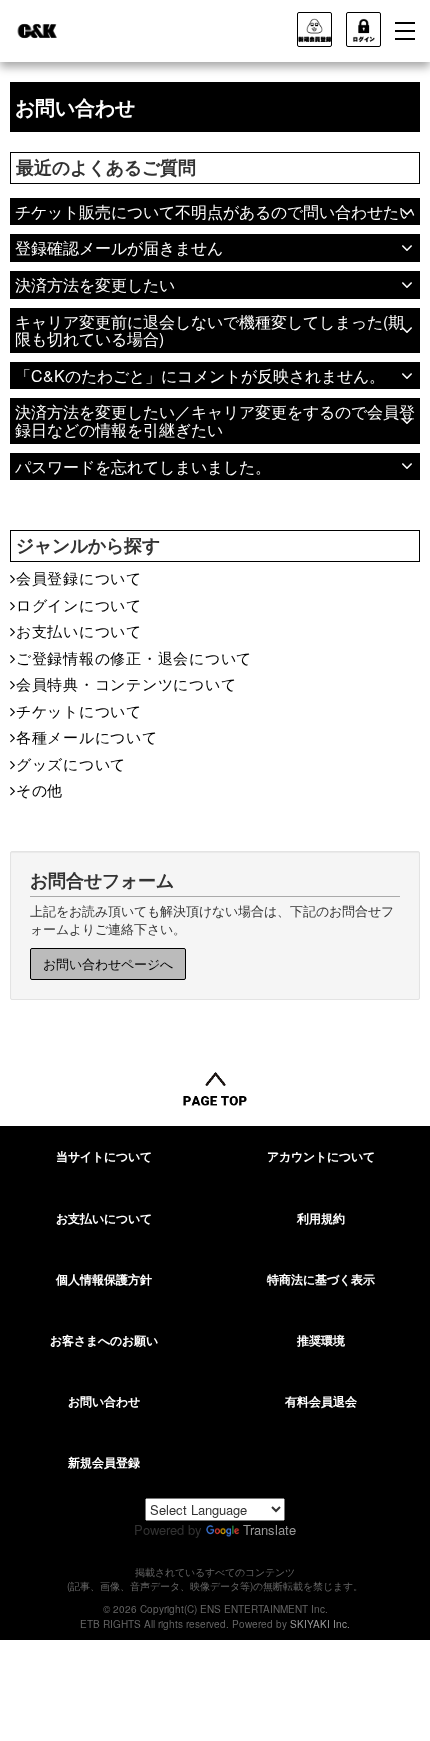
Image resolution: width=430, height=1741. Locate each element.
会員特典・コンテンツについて (126, 683)
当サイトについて (104, 1156)
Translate (269, 1529)
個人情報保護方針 (104, 1279)
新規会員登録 (104, 1462)
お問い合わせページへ (108, 963)
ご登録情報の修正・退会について (134, 657)
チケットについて (79, 710)
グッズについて (71, 763)
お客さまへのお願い (104, 1340)
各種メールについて (87, 736)
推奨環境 (321, 1340)
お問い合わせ (104, 1401)
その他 (39, 789)
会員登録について (79, 577)
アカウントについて (321, 1156)
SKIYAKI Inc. (320, 1624)
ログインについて (79, 604)
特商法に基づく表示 (321, 1279)
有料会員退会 (321, 1401)
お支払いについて (79, 630)
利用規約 (321, 1218)
